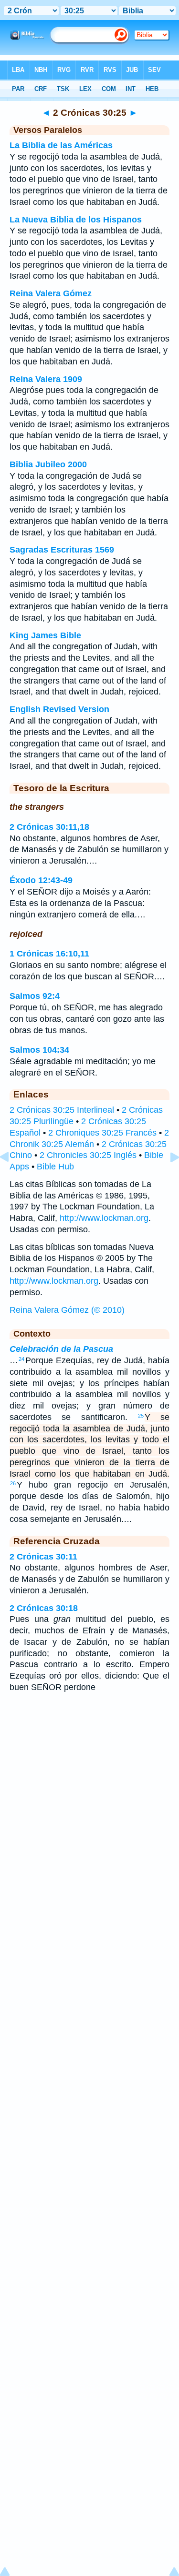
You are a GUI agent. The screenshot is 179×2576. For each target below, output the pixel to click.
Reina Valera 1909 (46, 379)
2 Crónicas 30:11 (43, 1557)
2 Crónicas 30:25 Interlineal (62, 1110)
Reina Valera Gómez (51, 293)
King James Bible (45, 635)
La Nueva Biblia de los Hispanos (76, 220)
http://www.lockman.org (104, 1218)
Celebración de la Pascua (61, 1349)
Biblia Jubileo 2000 (48, 464)
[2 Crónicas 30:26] (167, 1178)
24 (21, 1359)
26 (13, 1483)
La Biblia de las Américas (61, 145)
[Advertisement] (90, 1776)
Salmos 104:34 (39, 1050)
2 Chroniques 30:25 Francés (102, 1133)
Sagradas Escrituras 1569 (62, 550)
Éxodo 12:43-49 (41, 880)
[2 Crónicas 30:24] (12, 1178)
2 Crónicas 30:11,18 (49, 827)
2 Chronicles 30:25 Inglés (88, 1155)
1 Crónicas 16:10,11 (49, 954)
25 (141, 1416)
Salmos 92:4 (35, 996)
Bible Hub (55, 1167)
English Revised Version (59, 709)
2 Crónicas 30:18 (44, 1608)
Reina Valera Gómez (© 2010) (67, 1310)
